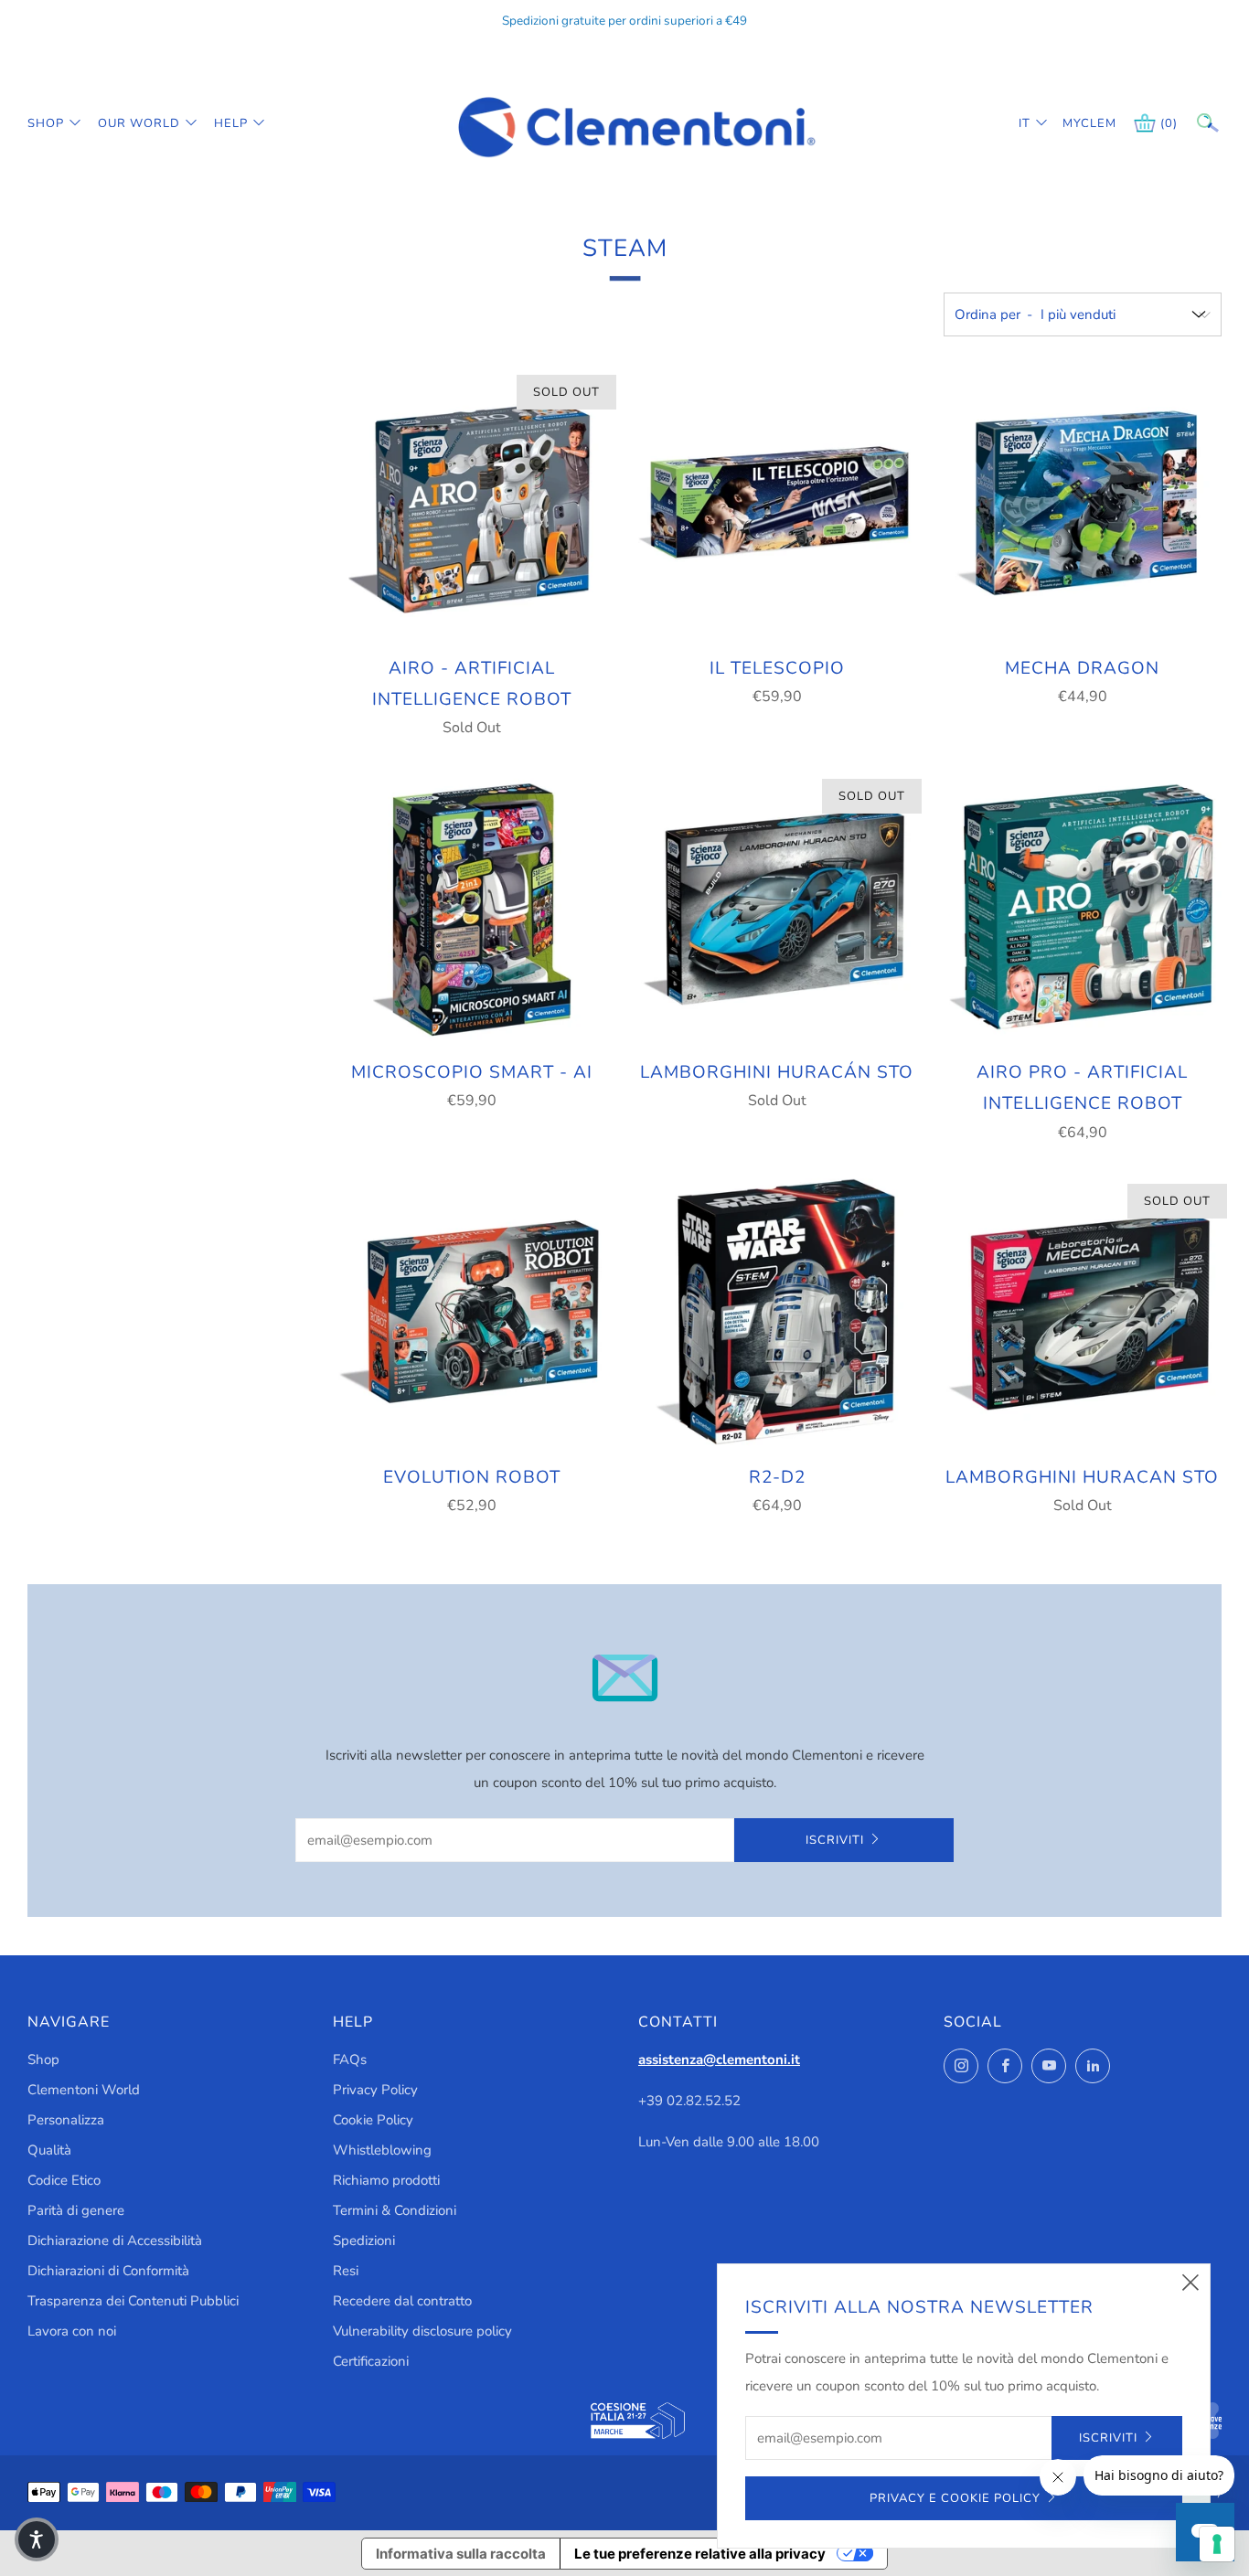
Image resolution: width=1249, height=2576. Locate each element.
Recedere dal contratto (402, 2301)
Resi (346, 2271)
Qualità (49, 2150)
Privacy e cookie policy (955, 2498)
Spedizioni (364, 2241)
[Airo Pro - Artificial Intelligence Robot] (1083, 907)
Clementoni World (84, 2090)
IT (1025, 123)
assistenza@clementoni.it (719, 2060)
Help (231, 123)
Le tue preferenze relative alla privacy (700, 2554)
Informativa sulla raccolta (461, 2554)
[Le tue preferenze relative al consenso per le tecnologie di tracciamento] (1217, 2544)
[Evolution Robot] (472, 1312)
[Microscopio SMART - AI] (472, 907)
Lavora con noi (72, 2331)
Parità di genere (76, 2210)
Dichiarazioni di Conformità (108, 2271)
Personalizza (66, 2120)
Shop (46, 123)
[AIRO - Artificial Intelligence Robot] (472, 503)
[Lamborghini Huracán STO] (777, 907)
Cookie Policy (373, 2120)
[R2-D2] (777, 1312)
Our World (139, 123)
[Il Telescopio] (777, 503)
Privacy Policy (375, 2090)
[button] (37, 2539)
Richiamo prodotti (386, 2180)
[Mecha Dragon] (1083, 503)
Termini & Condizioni (395, 2210)
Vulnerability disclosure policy (422, 2331)
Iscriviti (835, 1840)
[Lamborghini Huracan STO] (1083, 1312)
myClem (1076, 123)
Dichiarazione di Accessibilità (115, 2241)
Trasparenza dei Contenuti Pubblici (133, 2301)
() (1169, 123)
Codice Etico (64, 2180)
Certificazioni (371, 2361)
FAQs (350, 2060)
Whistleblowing (382, 2150)
